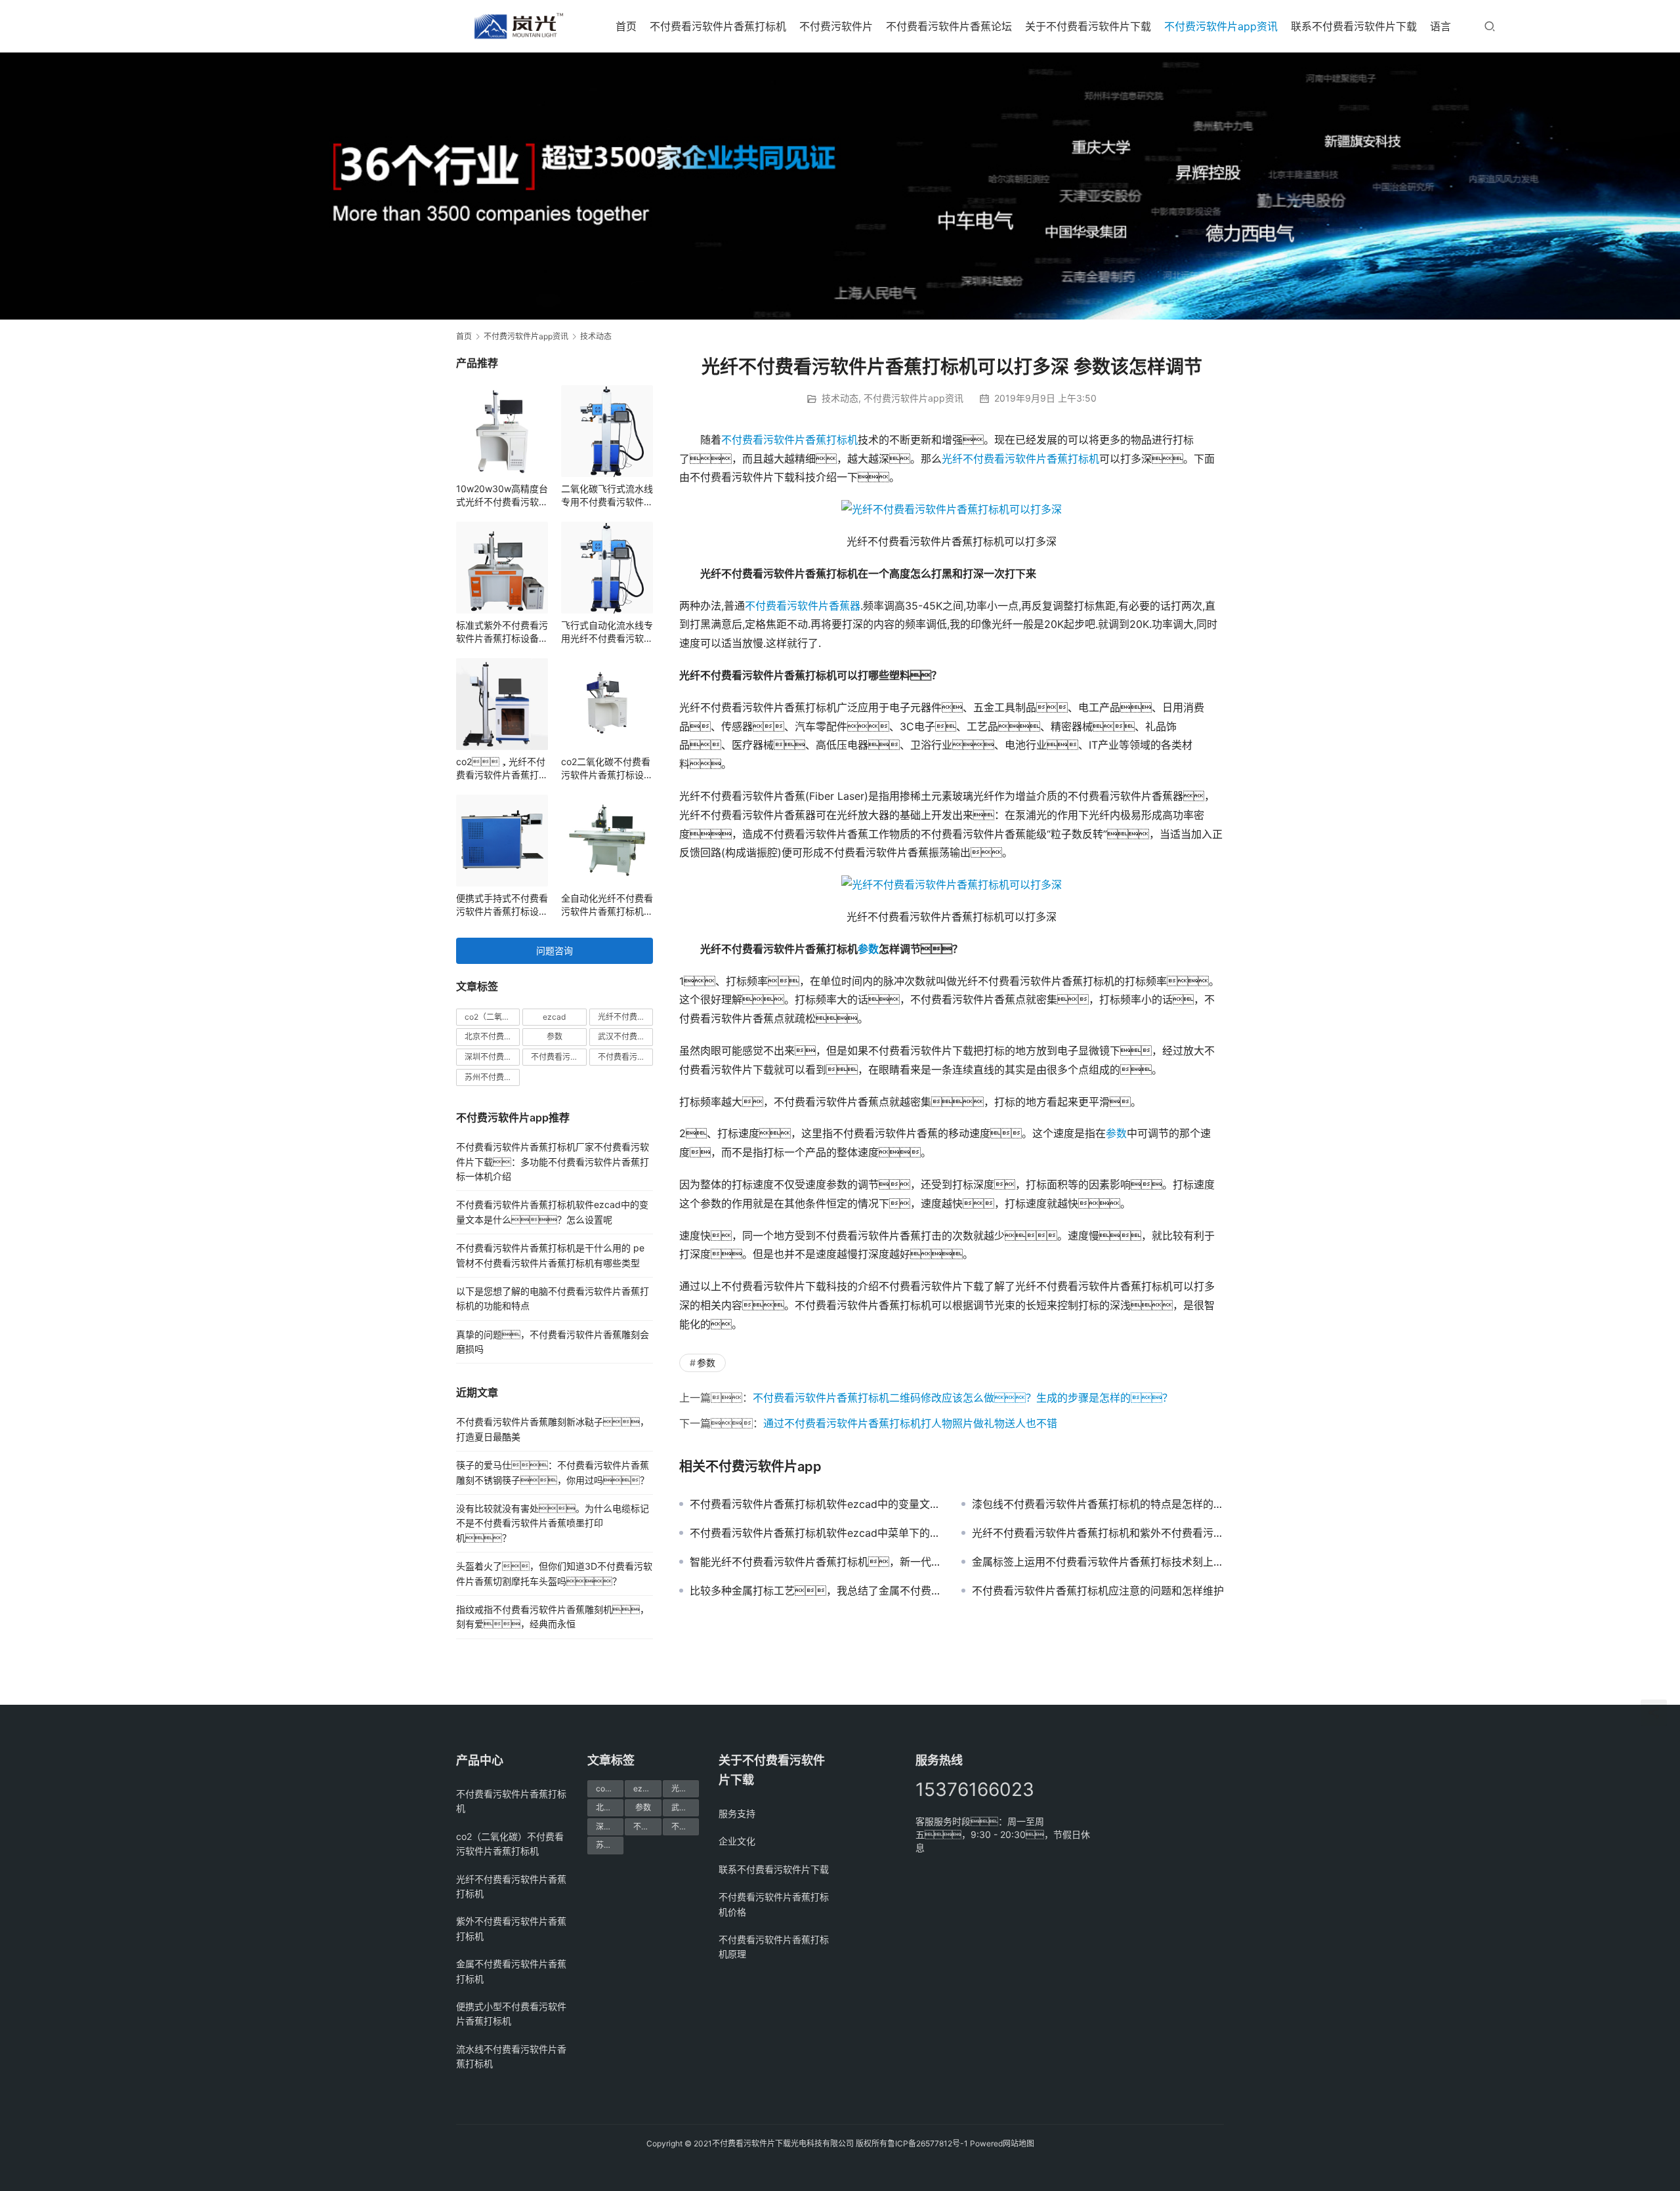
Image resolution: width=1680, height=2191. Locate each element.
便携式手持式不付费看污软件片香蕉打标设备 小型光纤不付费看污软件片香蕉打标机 (502, 905)
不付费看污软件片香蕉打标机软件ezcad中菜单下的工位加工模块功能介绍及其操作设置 (816, 1533)
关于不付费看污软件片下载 (1088, 26)
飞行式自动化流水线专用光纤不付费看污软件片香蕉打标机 (607, 632)
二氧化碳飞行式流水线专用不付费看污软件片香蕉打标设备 (607, 496)
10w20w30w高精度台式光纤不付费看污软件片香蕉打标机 (502, 496)
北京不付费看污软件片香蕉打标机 (492, 1036)
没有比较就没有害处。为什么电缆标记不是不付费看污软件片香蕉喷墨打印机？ (553, 1523)
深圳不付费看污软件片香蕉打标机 (492, 1057)
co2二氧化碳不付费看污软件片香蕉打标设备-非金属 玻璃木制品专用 (606, 769)
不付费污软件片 (836, 26)
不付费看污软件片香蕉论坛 (949, 26)
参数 (868, 949)
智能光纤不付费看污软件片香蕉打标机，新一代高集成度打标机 (816, 1562)
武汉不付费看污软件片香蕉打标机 (625, 1036)
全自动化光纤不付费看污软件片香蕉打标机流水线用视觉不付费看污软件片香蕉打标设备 (607, 905)
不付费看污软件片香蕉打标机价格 (558, 1057)
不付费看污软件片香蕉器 (803, 606)
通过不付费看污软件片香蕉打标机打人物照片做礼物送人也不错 (910, 1423)
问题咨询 (555, 950)
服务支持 (737, 1813)
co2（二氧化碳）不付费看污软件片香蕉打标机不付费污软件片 (492, 1017)
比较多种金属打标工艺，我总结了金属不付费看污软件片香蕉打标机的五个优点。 (816, 1591)
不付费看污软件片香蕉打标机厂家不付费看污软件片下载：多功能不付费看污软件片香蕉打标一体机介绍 (553, 1161)
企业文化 (737, 1841)
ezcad (554, 1017)
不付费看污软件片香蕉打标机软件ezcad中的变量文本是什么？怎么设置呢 (816, 1504)
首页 (626, 26)
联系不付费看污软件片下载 (1354, 26)
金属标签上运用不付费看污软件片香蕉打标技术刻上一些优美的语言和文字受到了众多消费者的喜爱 (1098, 1562)
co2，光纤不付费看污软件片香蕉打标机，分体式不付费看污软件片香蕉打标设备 (502, 769)
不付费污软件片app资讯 (1221, 26)
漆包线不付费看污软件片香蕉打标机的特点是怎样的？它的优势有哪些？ (1098, 1504)
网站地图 (1018, 2143)
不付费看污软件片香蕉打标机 (718, 26)
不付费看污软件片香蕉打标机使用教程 (625, 1057)
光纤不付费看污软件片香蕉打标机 (1020, 459)
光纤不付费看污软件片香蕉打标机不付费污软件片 (625, 1017)
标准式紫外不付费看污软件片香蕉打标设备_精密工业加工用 (502, 632)
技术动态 (840, 398)
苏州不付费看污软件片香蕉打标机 (492, 1077)
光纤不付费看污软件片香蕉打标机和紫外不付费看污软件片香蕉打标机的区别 (1098, 1533)
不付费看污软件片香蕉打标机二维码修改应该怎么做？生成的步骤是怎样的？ (963, 1398)
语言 (1440, 26)
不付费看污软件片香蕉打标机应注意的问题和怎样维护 (1098, 1591)
